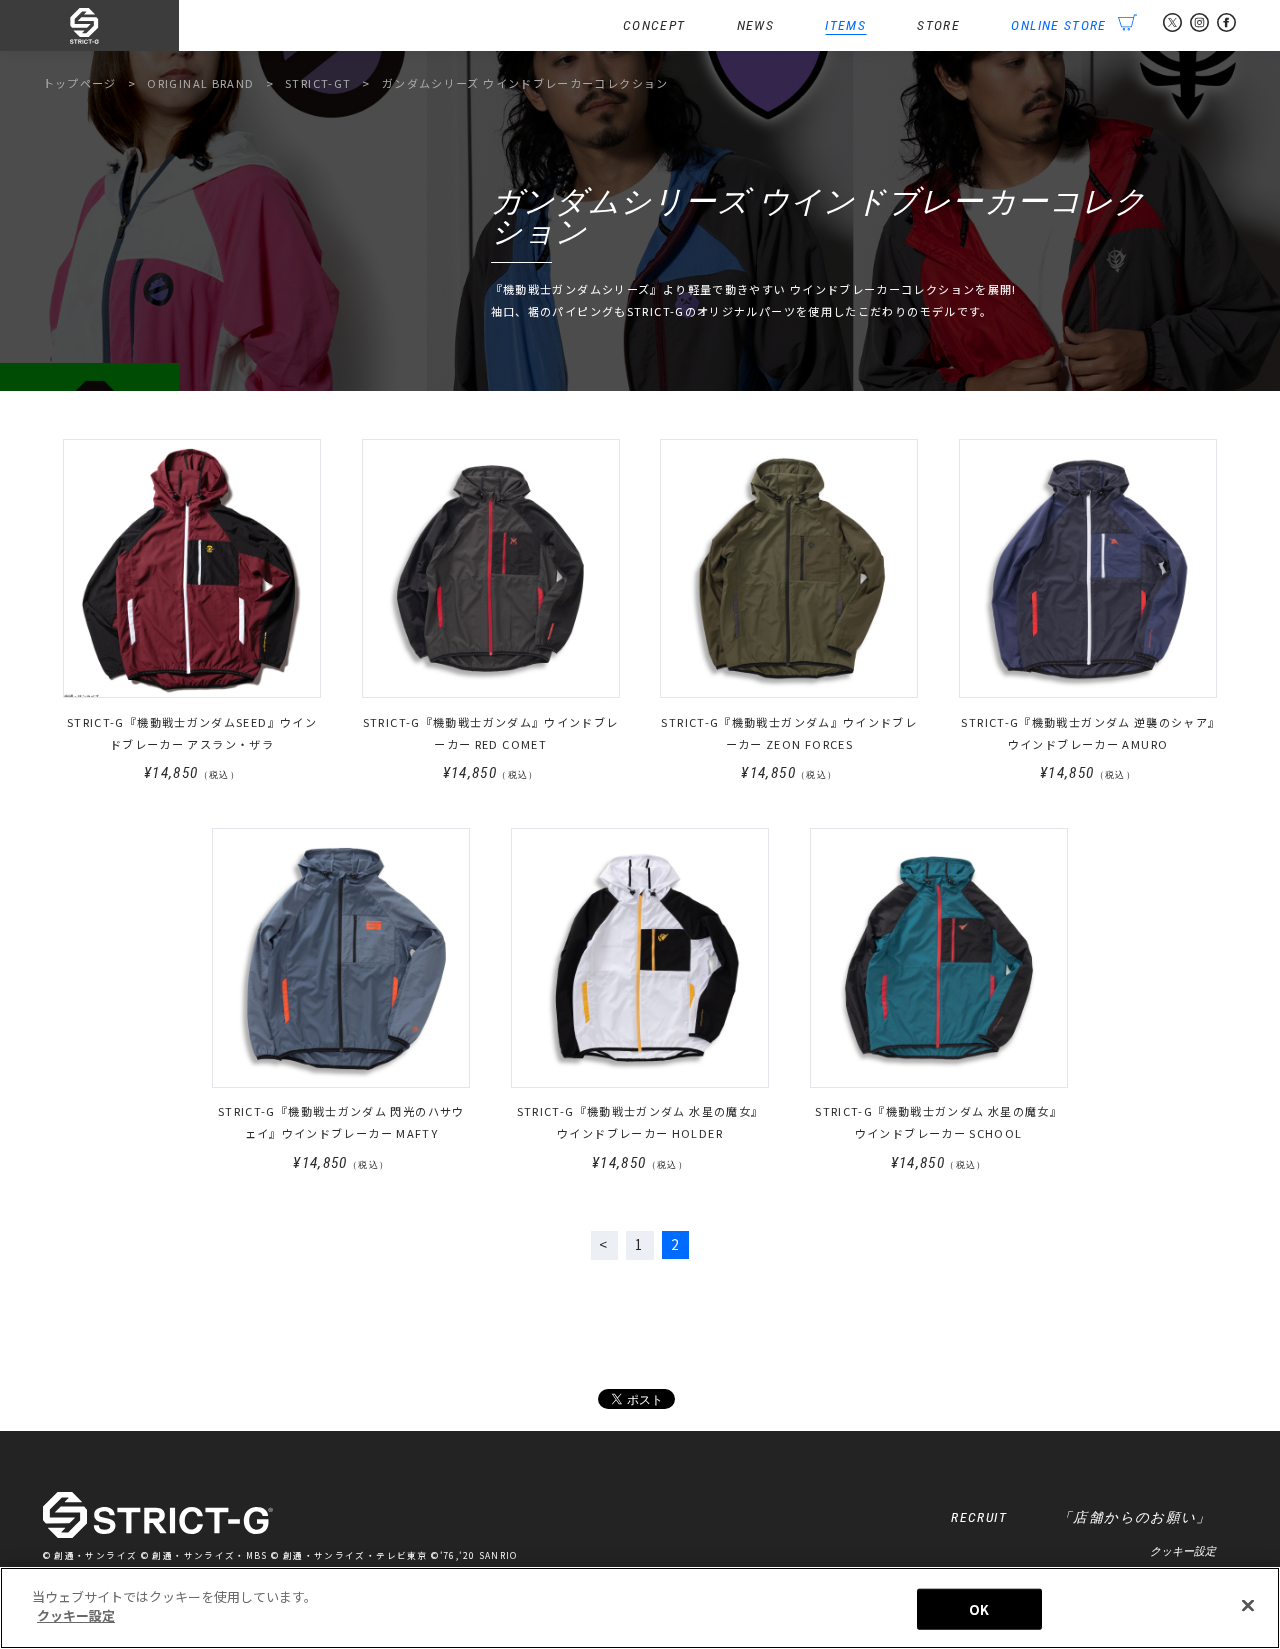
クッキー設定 (1183, 1551)
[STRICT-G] (111, 26)
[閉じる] (1248, 1605)
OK (979, 1609)
